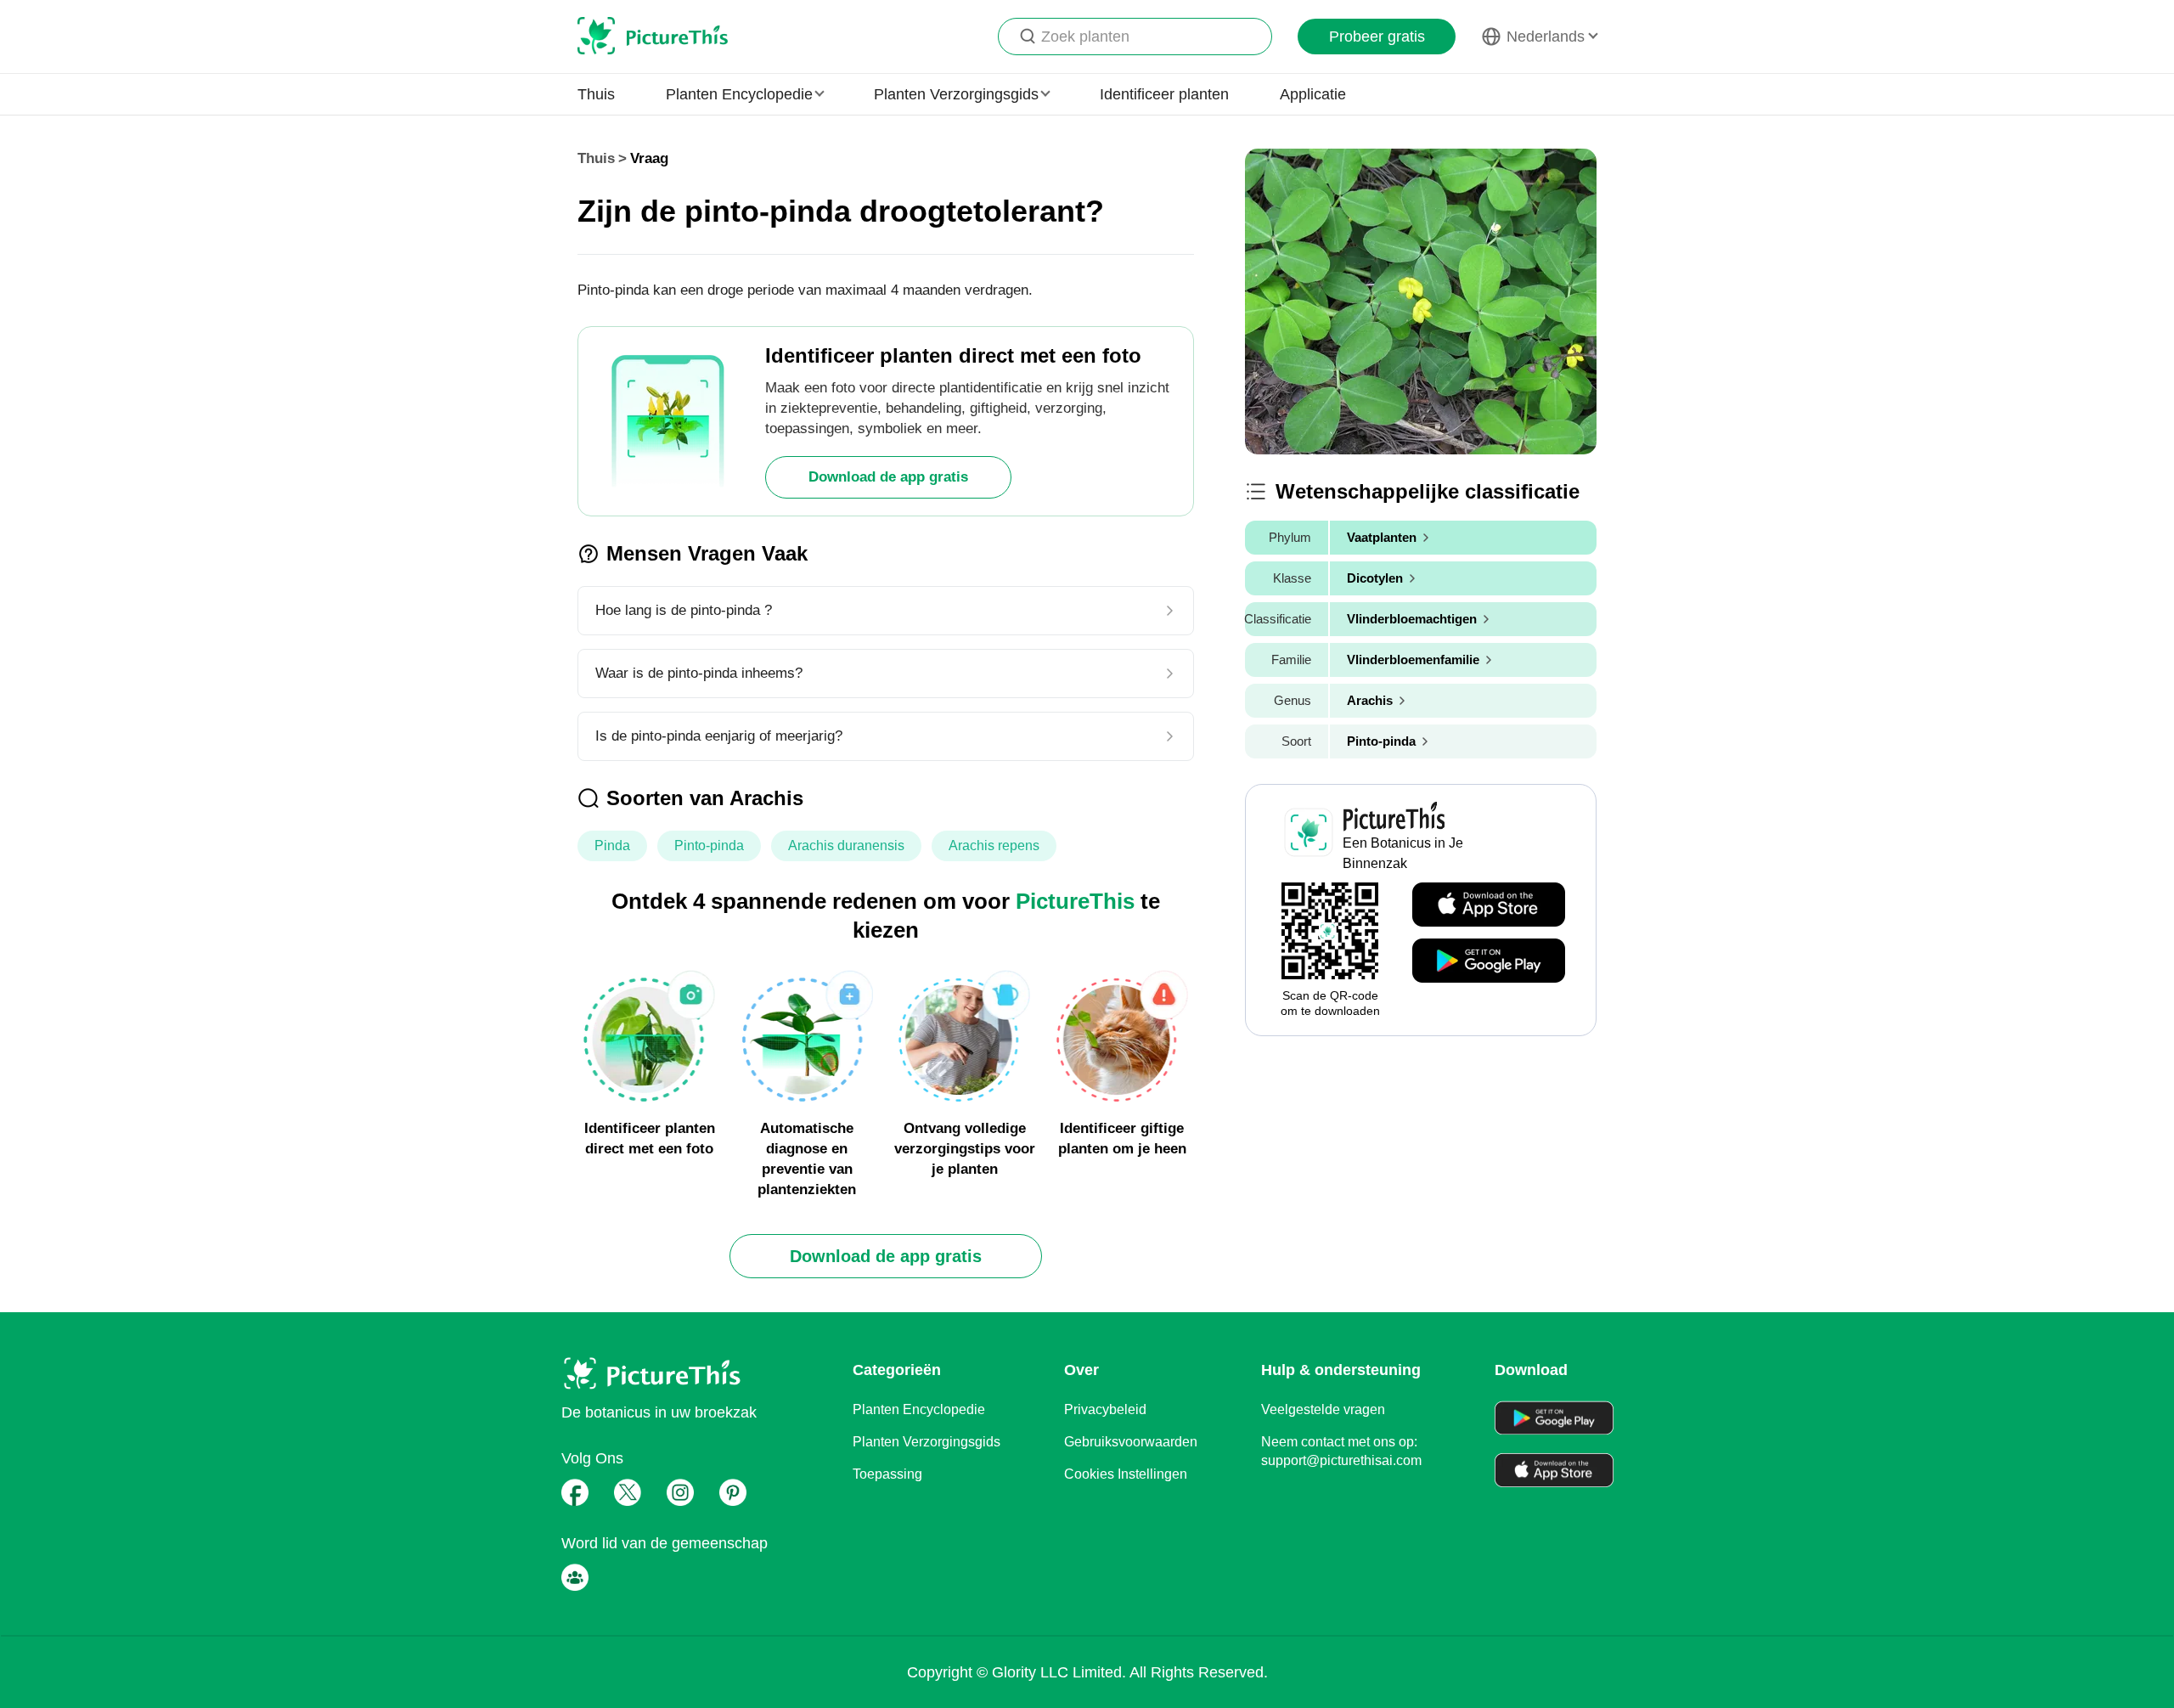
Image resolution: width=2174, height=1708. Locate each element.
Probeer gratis (1377, 37)
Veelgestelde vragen (1323, 1409)
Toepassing (887, 1474)
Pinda (612, 846)
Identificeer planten (1164, 94)
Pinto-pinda (709, 846)
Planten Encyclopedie (919, 1409)
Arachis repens (994, 846)
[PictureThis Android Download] (1489, 961)
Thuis (596, 94)
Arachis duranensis (846, 846)
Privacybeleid (1105, 1409)
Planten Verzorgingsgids (926, 1442)
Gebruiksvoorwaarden (1131, 1442)
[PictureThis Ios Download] (1489, 905)
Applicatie (1313, 94)
